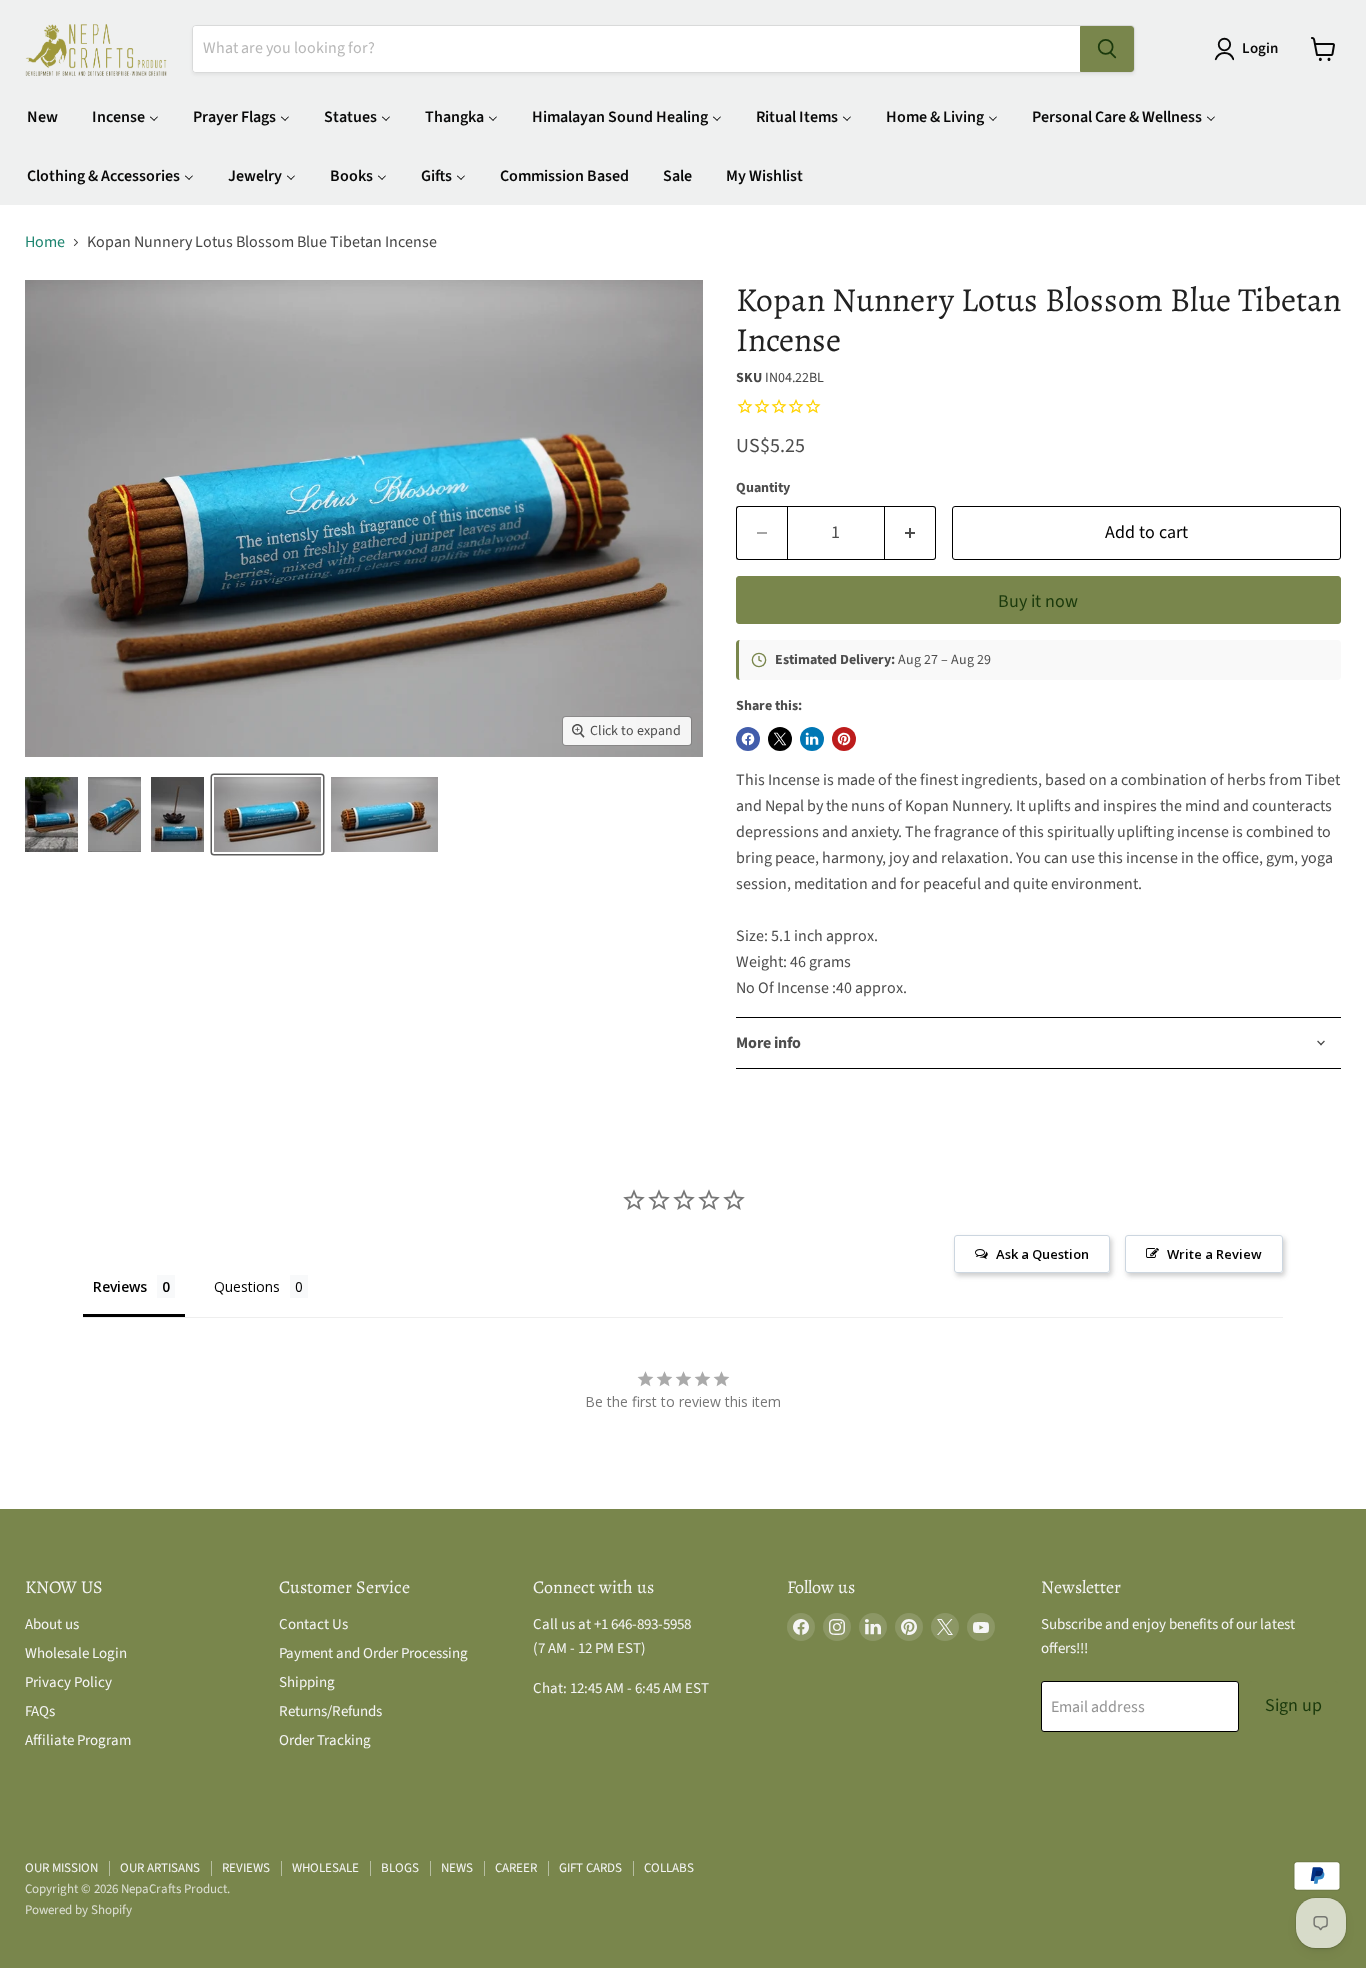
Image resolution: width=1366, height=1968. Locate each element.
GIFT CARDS (590, 1868)
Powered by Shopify (78, 1910)
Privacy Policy (68, 1682)
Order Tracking (325, 1740)
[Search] (1107, 49)
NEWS (457, 1868)
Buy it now (1038, 601)
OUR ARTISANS (160, 1868)
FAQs (40, 1711)
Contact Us (313, 1624)
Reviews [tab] (120, 1286)
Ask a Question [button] (1042, 1254)
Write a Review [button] (1214, 1254)
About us (52, 1624)
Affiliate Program (78, 1740)
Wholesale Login (76, 1653)
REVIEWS (246, 1868)
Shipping (307, 1682)
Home (45, 242)
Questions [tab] (247, 1286)
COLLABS (669, 1868)
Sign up (1293, 1705)
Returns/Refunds (330, 1711)
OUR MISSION (61, 1868)
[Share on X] (780, 739)
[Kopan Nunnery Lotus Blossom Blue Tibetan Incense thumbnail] (51, 814)
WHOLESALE (325, 1868)
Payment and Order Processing (373, 1653)
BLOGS (400, 1868)
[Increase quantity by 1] (910, 533)
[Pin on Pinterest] (844, 739)
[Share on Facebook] (748, 739)
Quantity (763, 488)
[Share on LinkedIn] (812, 739)
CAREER (516, 1868)
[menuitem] (42, 116)
